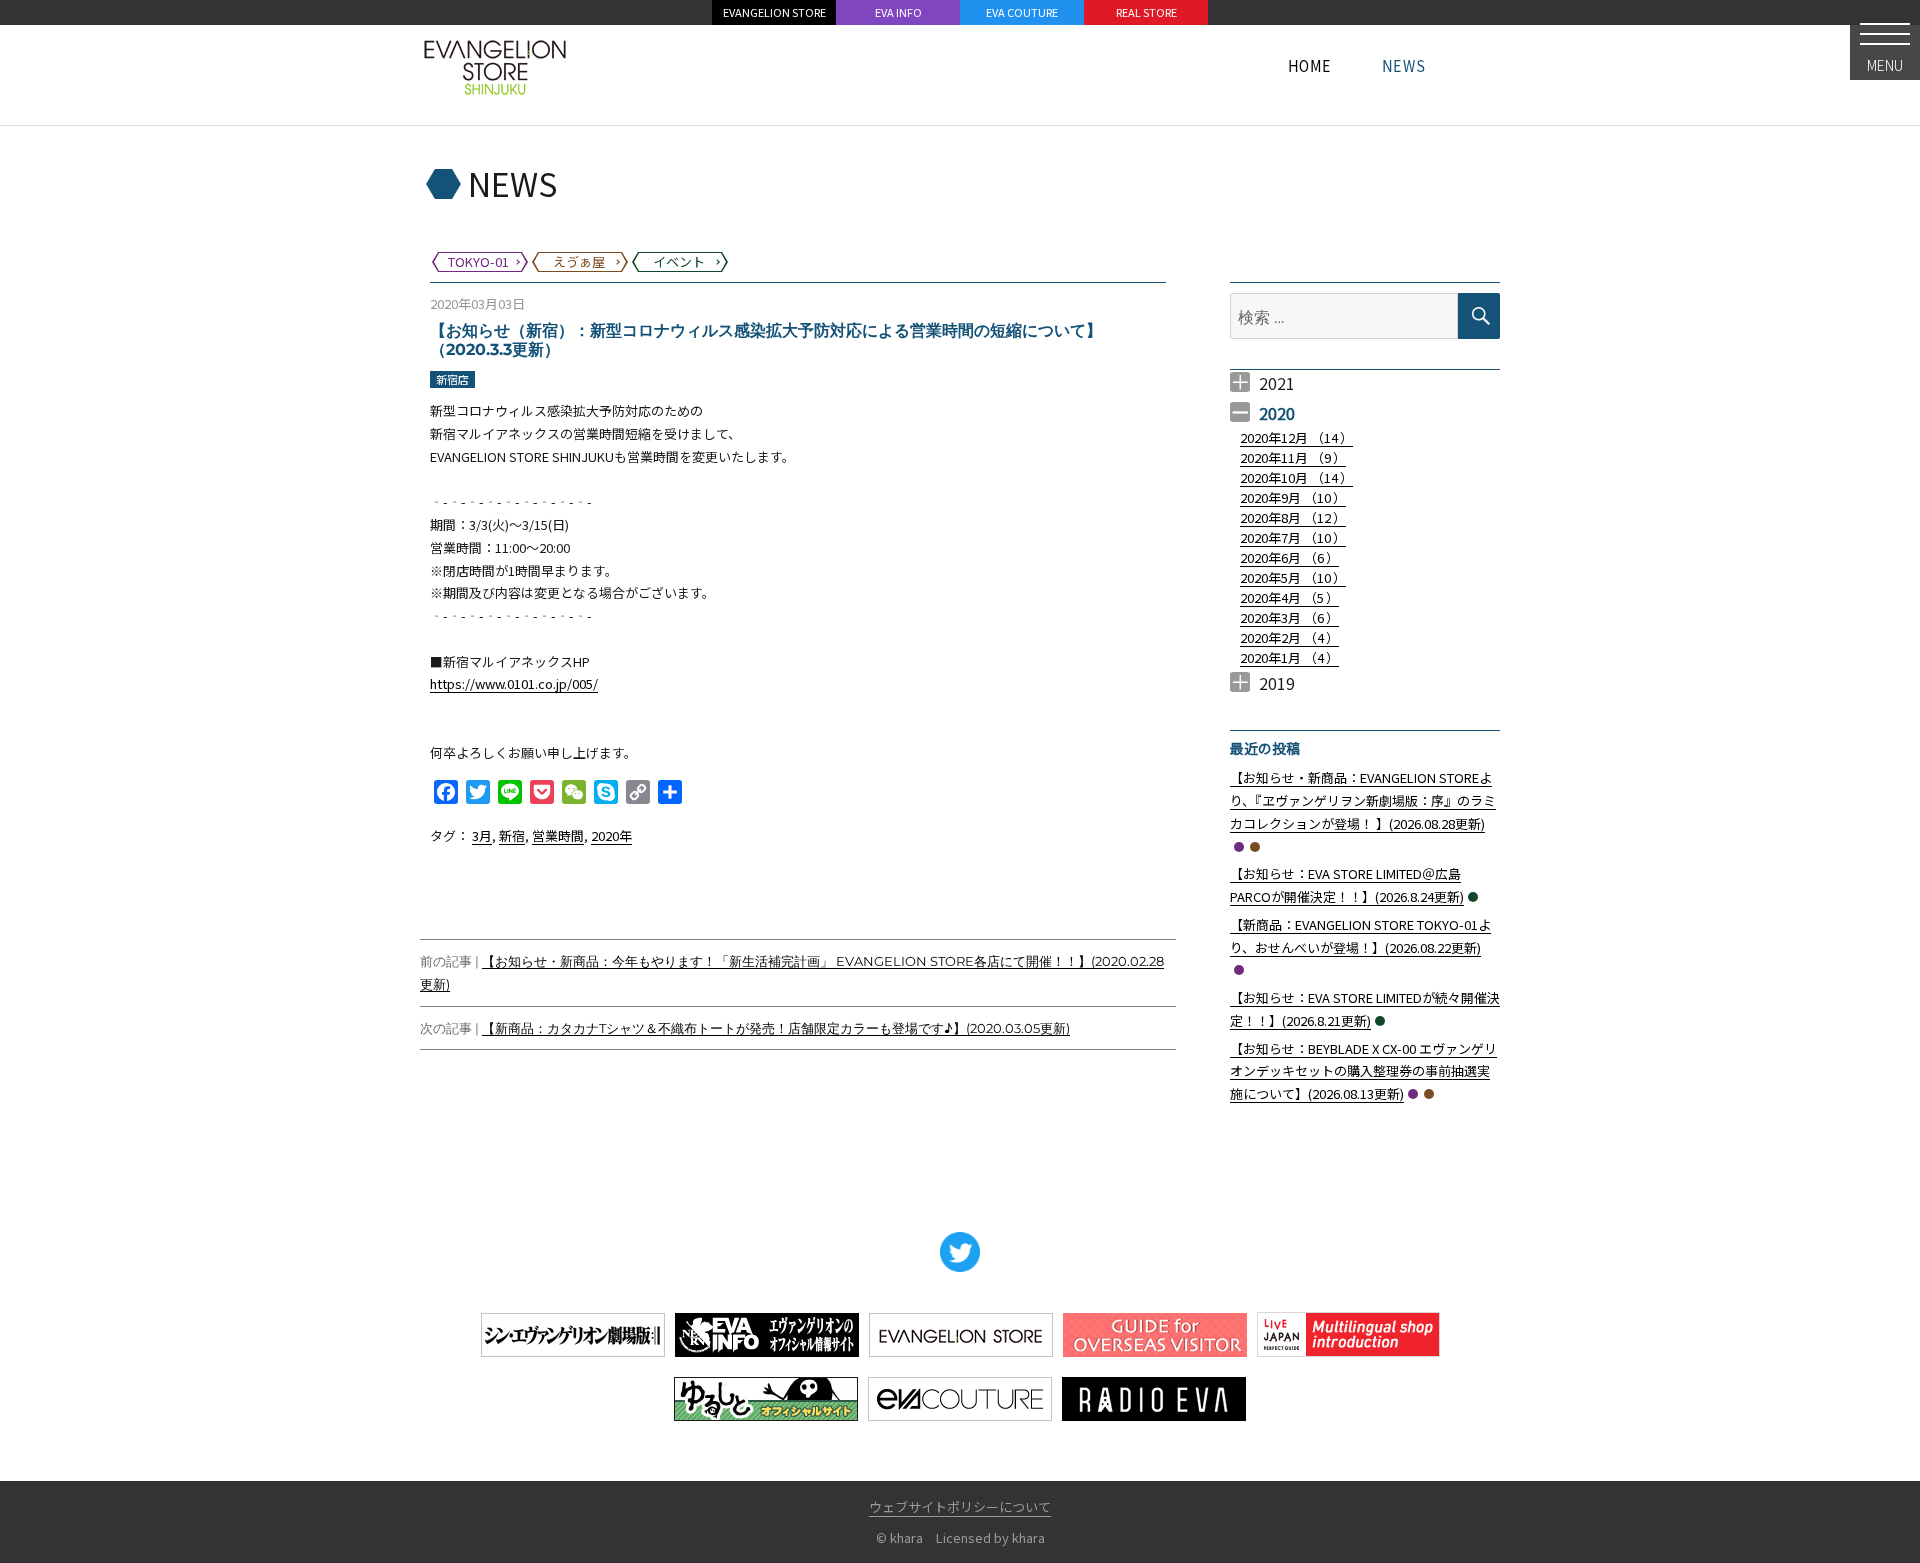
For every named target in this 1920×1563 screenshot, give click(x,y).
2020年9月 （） (1293, 497)
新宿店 (452, 379)
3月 (482, 835)
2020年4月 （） (1289, 597)
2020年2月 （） (1289, 637)
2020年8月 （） (1293, 517)
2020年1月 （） (1289, 657)
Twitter (960, 1252)
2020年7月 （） (1293, 537)
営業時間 (558, 835)
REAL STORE (1146, 12)
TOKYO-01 (1239, 847)
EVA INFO (898, 12)
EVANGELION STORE (774, 12)
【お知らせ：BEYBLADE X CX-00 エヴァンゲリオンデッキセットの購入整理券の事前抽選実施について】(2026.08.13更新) (1363, 1071)
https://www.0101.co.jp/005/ (514, 683)
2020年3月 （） (1289, 617)
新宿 (512, 835)
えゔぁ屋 (1255, 847)
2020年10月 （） (1296, 477)
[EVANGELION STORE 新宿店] (495, 65)
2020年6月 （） (1289, 557)
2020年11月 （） (1293, 457)
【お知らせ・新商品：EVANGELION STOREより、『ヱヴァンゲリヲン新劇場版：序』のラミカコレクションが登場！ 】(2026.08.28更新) (1363, 800)
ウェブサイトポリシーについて (960, 1506)
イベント (1473, 897)
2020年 (611, 835)
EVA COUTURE (1022, 12)
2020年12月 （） (1296, 437)
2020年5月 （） (1293, 577)
